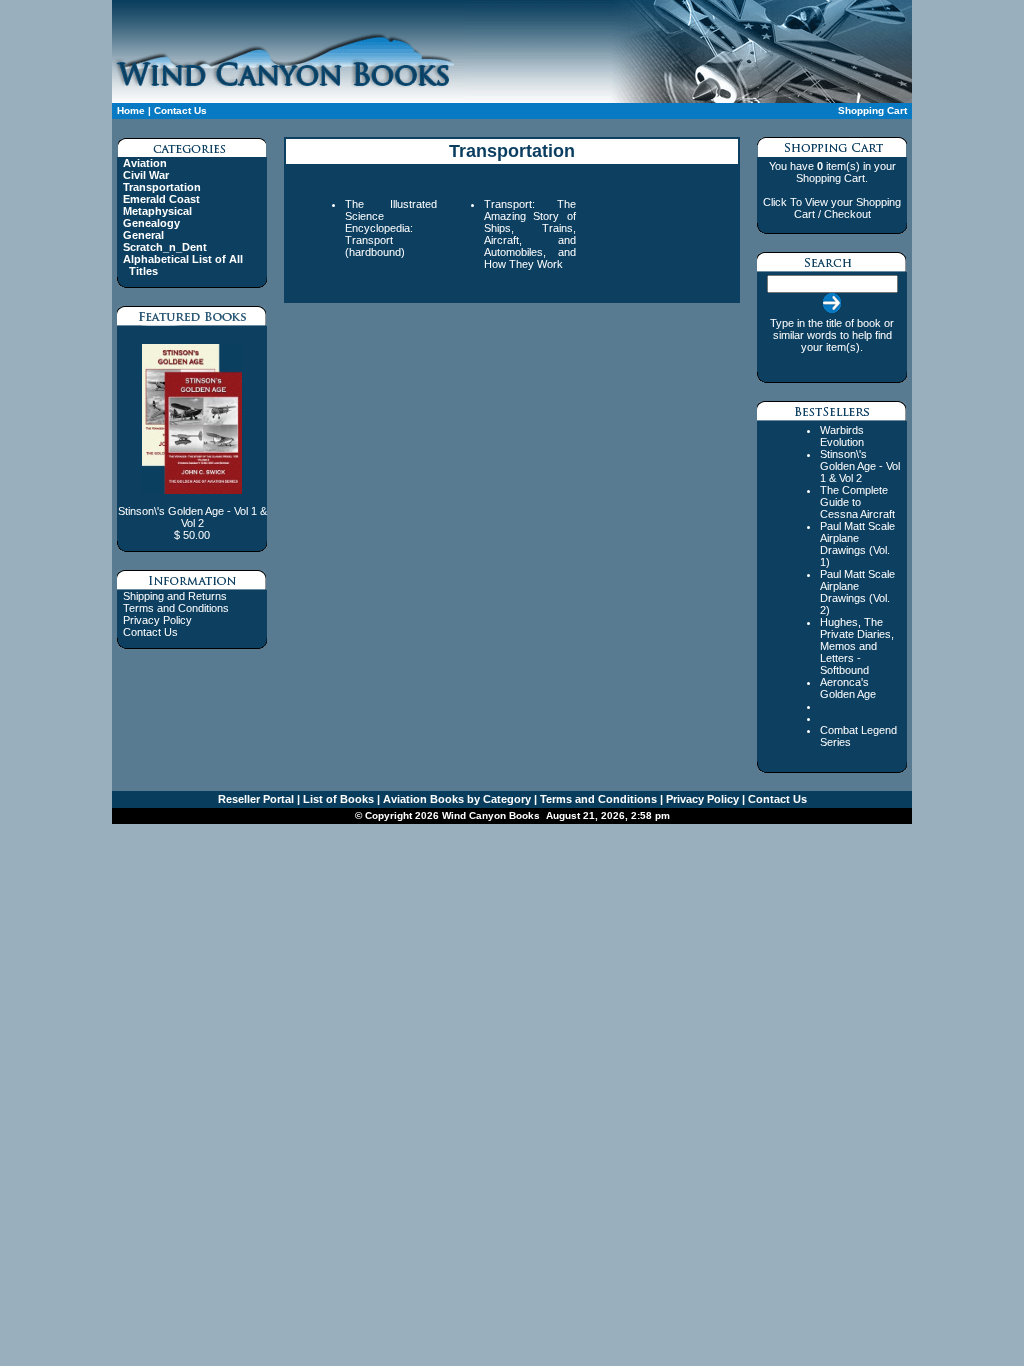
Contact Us (180, 110)
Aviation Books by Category (455, 799)
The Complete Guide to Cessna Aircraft (857, 502)
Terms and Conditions (176, 608)
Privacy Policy (157, 620)
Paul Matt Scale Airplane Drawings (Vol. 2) (857, 592)
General (143, 235)
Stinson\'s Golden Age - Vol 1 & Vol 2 (860, 466)
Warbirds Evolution (842, 436)
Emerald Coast (161, 199)
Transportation (162, 187)
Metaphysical (157, 211)
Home (131, 110)
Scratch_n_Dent (165, 247)
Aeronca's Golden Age (848, 688)
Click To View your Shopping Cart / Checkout (832, 208)
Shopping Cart (872, 110)
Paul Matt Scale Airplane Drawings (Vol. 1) (857, 544)
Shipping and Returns (175, 596)
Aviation (145, 163)
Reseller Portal (256, 799)
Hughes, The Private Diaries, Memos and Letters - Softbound (857, 646)
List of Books (337, 799)
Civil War (146, 175)
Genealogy (151, 223)
